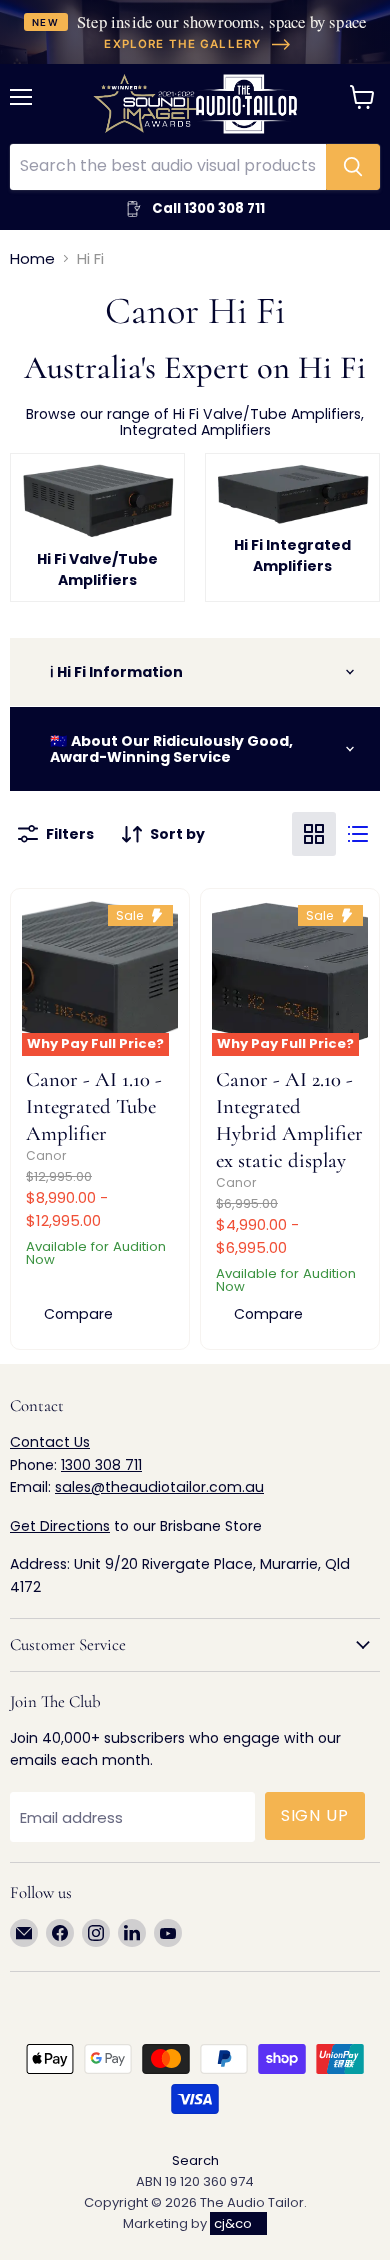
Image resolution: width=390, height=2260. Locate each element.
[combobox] (168, 167)
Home (32, 258)
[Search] (353, 167)
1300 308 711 (101, 1465)
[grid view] (314, 834)
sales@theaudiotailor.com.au (159, 1487)
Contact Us (50, 1442)
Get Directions (60, 1526)
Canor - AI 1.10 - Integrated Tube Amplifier (94, 1106)
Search (195, 2160)
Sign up (315, 1815)
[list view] (358, 834)
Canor (46, 1155)
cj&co (233, 2223)
